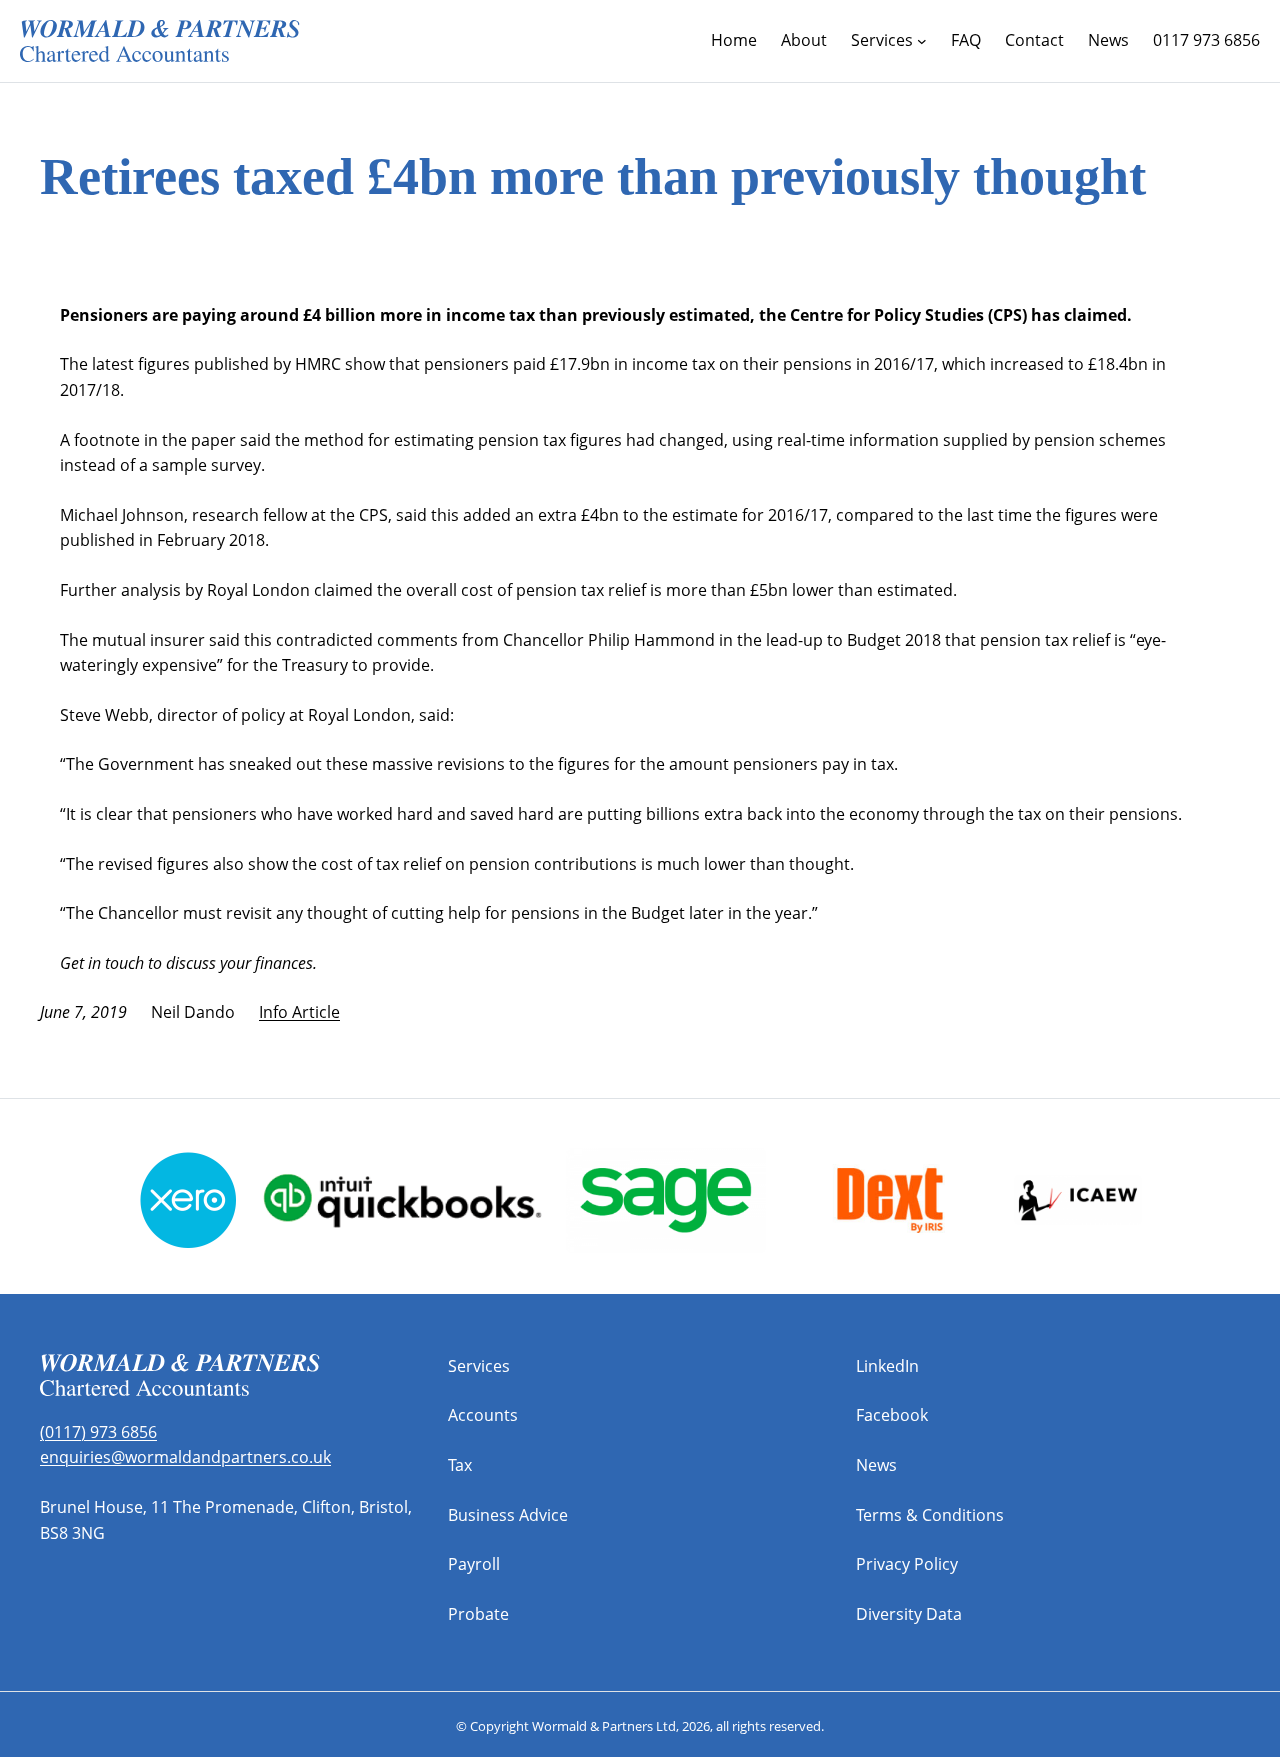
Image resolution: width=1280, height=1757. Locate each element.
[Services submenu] (922, 41)
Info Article (299, 1012)
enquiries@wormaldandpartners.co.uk (185, 1457)
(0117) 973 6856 (98, 1432)
